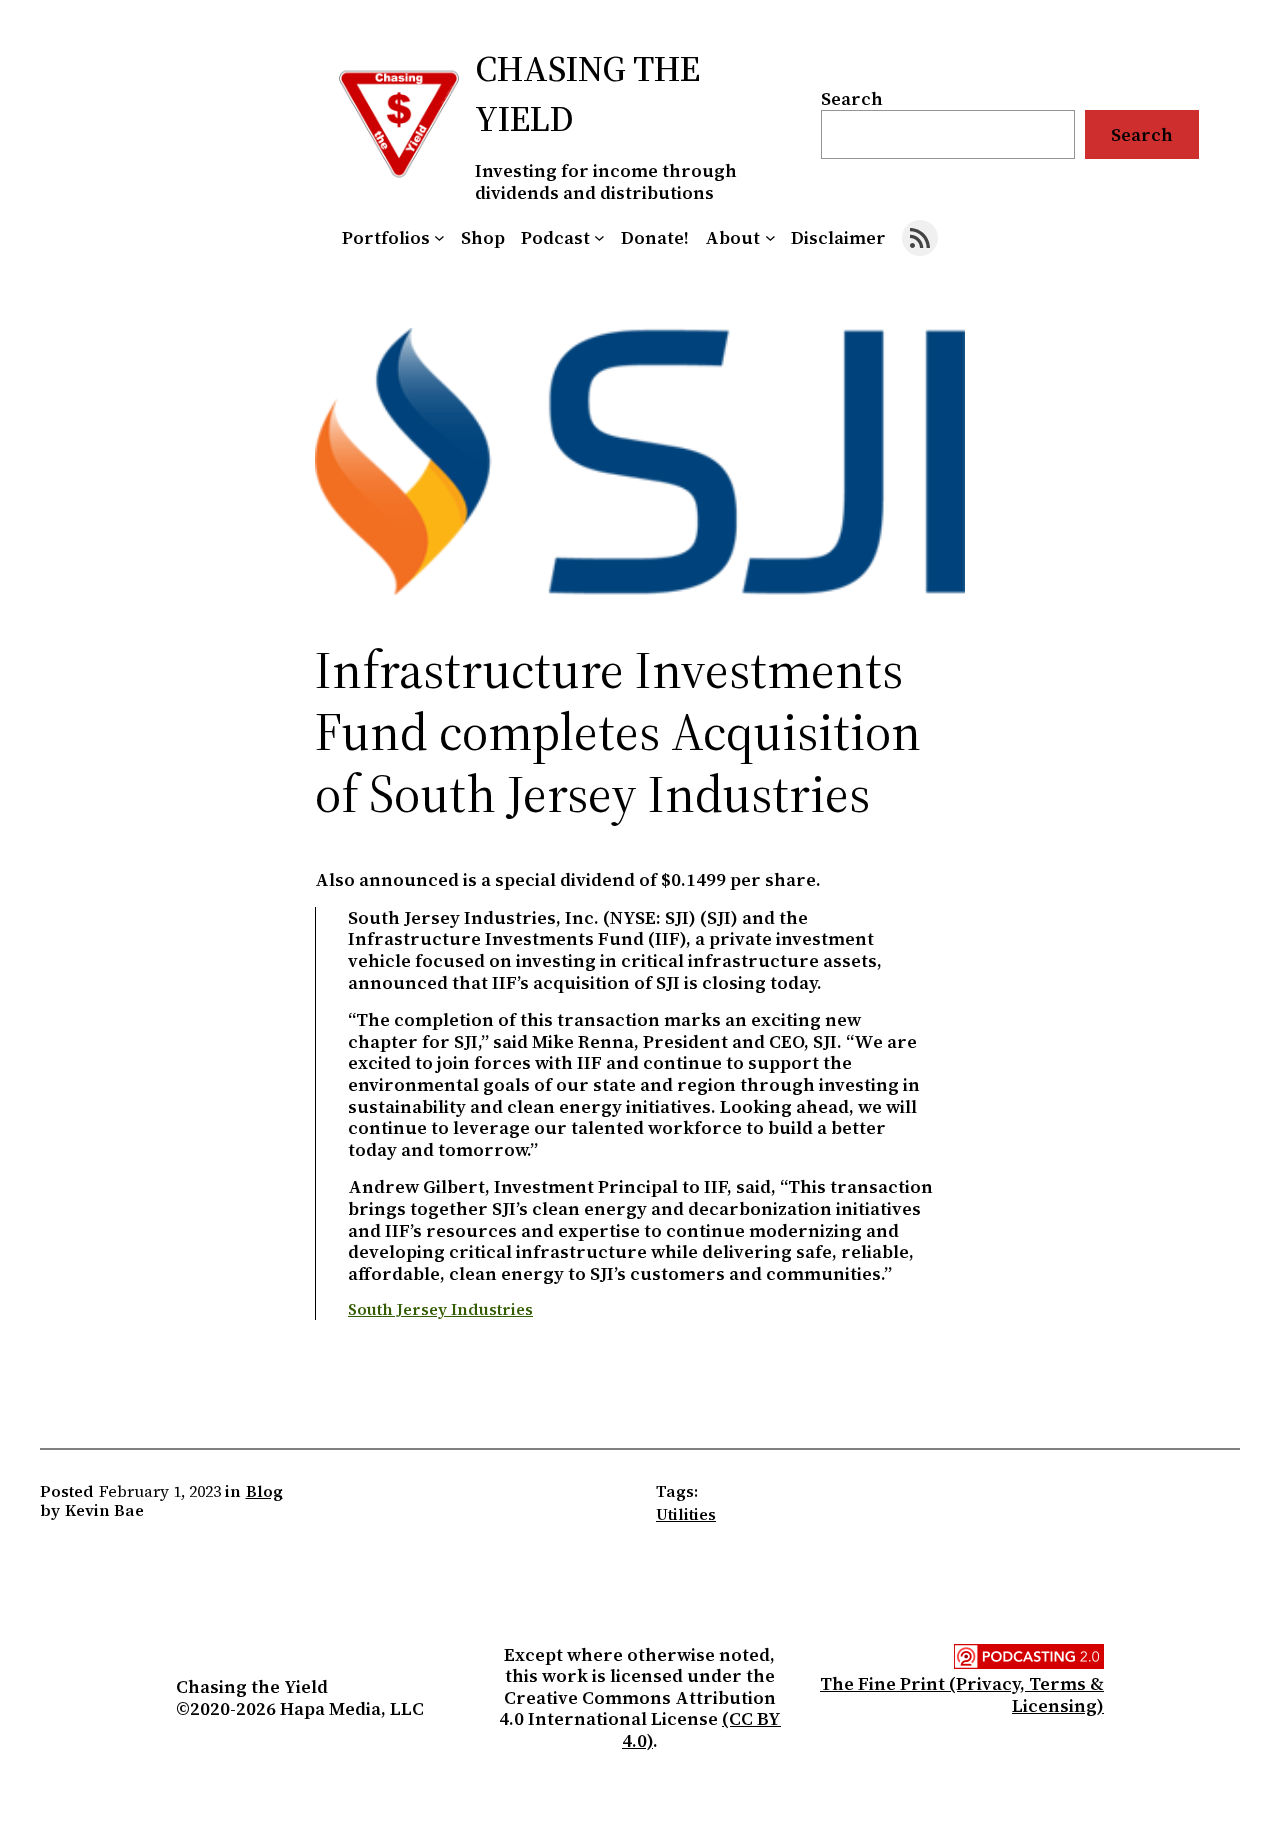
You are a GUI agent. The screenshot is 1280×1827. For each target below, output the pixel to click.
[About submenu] (770, 237)
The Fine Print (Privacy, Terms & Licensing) (962, 1694)
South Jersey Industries (440, 1309)
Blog (264, 1491)
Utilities (686, 1514)
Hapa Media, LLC (352, 1708)
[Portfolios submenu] (439, 237)
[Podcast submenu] (599, 237)
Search (852, 98)
